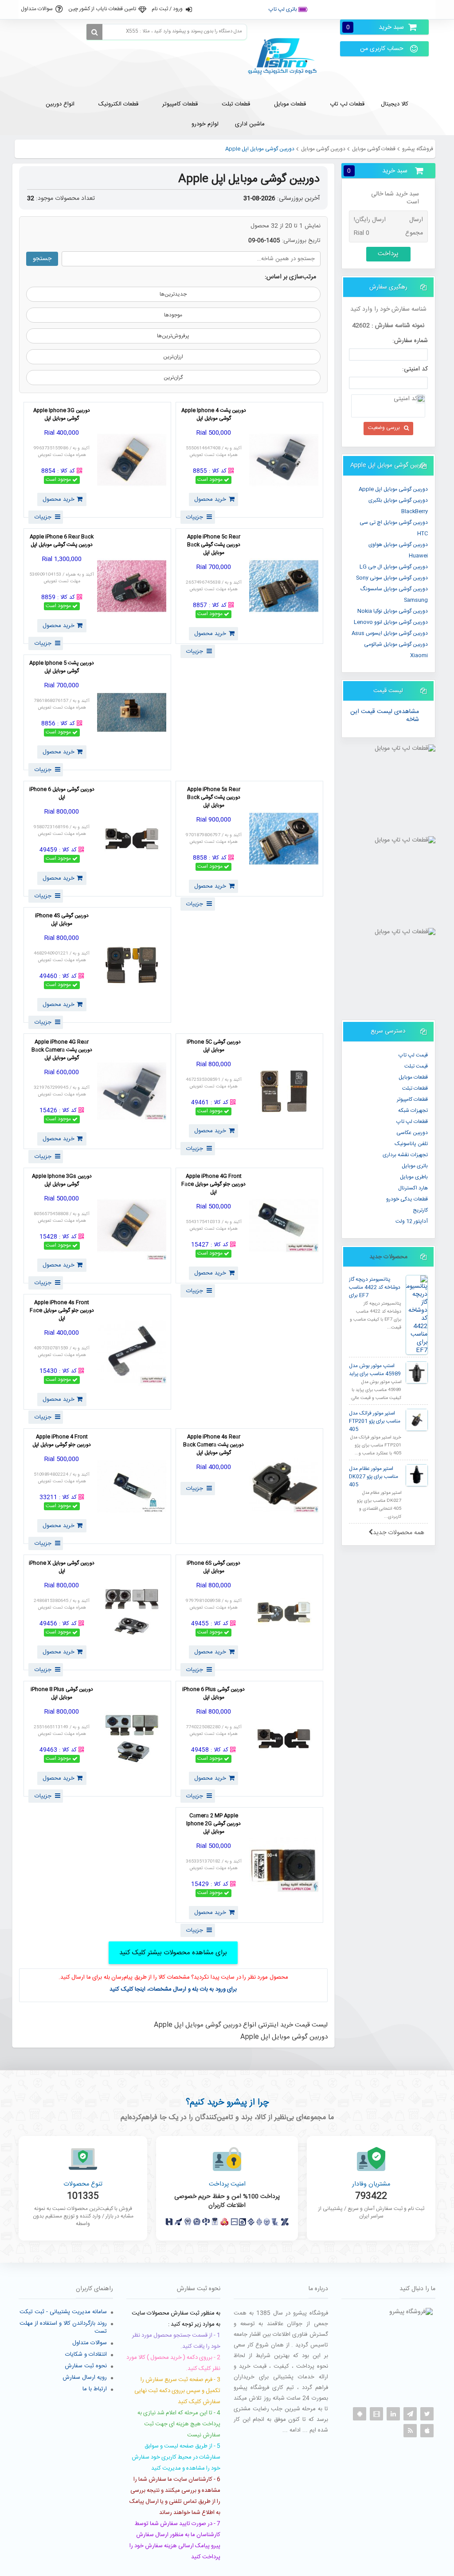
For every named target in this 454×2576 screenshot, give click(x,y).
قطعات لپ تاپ (412, 1122)
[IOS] (427, 2431)
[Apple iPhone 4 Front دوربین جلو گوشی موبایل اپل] (131, 1486)
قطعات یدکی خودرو (407, 1199)
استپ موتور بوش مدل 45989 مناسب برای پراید (375, 1370)
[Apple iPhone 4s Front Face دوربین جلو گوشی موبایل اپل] (131, 1352)
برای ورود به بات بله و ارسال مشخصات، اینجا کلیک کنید (173, 1989)
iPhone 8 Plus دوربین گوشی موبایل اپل (62, 1694)
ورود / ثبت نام (167, 9)
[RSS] (410, 2431)
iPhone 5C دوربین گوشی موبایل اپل (214, 1046)
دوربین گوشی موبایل (323, 149)
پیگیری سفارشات (339, 9)
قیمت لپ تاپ (413, 1055)
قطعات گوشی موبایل (374, 149)
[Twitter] (427, 2414)
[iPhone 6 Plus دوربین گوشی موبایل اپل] (284, 1739)
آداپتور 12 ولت (412, 1221)
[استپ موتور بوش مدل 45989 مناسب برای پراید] (417, 1372)
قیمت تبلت (416, 1066)
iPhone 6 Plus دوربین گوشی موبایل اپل (213, 1694)
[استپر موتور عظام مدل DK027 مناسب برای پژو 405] (417, 1475)
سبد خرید (375, 27)
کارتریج (420, 1210)
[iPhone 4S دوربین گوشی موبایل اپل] (131, 965)
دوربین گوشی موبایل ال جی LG (394, 567)
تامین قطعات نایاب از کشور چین (102, 9)
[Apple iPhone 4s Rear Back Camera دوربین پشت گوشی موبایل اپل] (284, 1486)
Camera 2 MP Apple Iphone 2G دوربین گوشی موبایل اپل (213, 1824)
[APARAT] (376, 2414)
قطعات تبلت (415, 1088)
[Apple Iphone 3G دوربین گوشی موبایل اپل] (131, 460)
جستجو (42, 259)
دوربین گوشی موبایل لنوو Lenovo (391, 622)
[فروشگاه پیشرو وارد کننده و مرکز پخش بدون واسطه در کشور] (286, 57)
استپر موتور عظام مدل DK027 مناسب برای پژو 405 (374, 1477)
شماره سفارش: (410, 341)
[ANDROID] (360, 2414)
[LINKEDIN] (393, 2414)
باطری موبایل (414, 1177)
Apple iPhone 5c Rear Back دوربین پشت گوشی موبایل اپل (214, 545)
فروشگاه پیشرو (418, 149)
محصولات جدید (388, 1257)
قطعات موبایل (413, 1077)
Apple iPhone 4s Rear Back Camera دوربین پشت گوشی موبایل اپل (213, 1445)
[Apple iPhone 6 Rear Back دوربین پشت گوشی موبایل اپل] (131, 586)
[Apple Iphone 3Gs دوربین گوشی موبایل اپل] (131, 1226)
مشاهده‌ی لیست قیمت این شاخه (385, 716)
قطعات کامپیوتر (412, 1099)
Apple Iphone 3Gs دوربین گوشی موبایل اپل (62, 1181)
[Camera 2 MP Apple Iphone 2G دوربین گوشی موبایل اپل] (284, 1865)
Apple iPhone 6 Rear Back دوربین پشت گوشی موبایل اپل (62, 541)
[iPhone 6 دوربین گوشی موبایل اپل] (131, 839)
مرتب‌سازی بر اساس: (290, 277)
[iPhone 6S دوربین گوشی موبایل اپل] (284, 1612)
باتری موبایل (415, 1166)
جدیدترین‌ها (173, 294)
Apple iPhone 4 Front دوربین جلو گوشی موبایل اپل (62, 1441)
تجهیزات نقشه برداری (405, 1155)
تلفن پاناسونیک (411, 1144)
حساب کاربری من (382, 49)
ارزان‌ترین (173, 357)
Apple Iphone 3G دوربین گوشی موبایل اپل (62, 415)
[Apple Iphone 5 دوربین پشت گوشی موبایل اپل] (131, 712)
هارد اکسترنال (413, 1188)
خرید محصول (210, 499)
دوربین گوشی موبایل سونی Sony (392, 578)
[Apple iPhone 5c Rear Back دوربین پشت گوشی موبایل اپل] (284, 586)
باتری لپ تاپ (284, 9)
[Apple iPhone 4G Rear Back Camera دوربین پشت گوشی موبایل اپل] (131, 1091)
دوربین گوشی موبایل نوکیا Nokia (393, 611)
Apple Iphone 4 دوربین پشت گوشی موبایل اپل (214, 415)
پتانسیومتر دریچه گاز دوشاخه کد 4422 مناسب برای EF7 (375, 1288)
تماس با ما (416, 9)
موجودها (173, 315)
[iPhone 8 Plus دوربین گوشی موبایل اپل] (131, 1739)
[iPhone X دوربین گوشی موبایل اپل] (131, 1612)
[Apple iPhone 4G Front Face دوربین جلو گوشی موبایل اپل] (284, 1226)
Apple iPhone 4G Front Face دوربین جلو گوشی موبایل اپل (213, 1185)
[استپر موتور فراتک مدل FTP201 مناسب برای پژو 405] (417, 1420)
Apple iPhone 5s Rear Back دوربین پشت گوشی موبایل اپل (214, 798)
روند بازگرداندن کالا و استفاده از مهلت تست (63, 2327)
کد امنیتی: (415, 369)
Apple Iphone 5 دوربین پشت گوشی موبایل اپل (62, 667)
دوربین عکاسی (412, 1133)
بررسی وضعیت (384, 428)
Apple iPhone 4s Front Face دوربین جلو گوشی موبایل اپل (62, 1311)
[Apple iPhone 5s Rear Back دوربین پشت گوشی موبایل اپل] (284, 839)
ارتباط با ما (95, 2389)
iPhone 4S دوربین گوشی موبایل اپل (62, 920)
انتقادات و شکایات (86, 2354)
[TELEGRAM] (410, 2414)
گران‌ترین (173, 378)
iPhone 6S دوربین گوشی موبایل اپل (213, 1567)
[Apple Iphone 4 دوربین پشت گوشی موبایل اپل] (284, 460)
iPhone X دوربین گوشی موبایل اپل (62, 1567)
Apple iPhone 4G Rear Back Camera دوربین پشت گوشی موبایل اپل (62, 1050)
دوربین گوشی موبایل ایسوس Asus (390, 633)
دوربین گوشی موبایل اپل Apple (393, 489)
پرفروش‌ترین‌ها (173, 336)
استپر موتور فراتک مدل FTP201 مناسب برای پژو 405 (375, 1421)
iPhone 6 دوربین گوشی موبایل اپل (62, 794)
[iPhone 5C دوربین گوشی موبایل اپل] (284, 1091)
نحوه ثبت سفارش (86, 2366)
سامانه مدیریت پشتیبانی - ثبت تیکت (63, 2312)
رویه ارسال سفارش (85, 2377)
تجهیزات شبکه (413, 1111)
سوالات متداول (37, 9)
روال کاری (381, 9)
